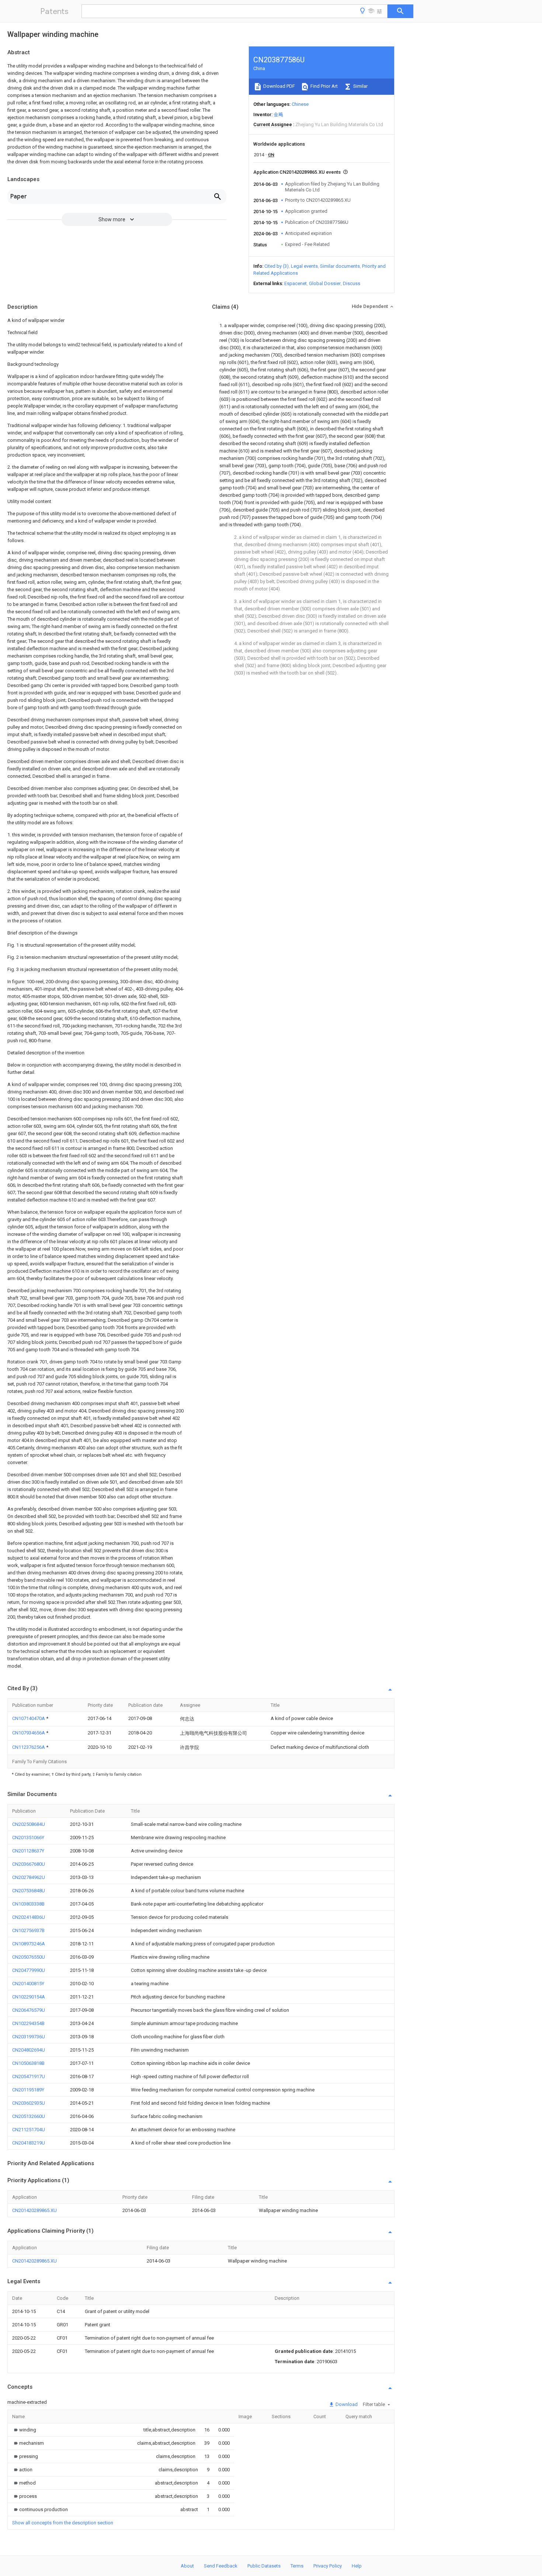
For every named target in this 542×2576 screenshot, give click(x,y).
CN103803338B (28, 1904)
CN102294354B (28, 2023)
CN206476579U (29, 2010)
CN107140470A (29, 1718)
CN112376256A (29, 1747)
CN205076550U (29, 1957)
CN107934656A (29, 1733)
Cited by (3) (277, 266)
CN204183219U (29, 2143)
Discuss (352, 283)
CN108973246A (29, 1944)
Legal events (304, 266)
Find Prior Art (324, 86)
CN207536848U (29, 1891)
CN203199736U (29, 2037)
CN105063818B (28, 2063)
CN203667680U (29, 1864)
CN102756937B (28, 1930)
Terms (297, 2566)
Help (357, 2566)
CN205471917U (29, 2076)
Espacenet (296, 283)
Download (346, 2404)
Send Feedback (221, 2566)
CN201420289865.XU (34, 2210)
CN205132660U (29, 2116)
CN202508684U (29, 1824)
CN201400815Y (28, 1984)
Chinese (300, 104)
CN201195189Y (28, 2090)
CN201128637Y (28, 1851)
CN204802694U (29, 2050)
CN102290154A (29, 1997)
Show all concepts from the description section (63, 2523)
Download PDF (279, 86)
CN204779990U (29, 1970)
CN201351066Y (28, 1837)
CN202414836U (29, 1917)
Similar (360, 86)
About (187, 2566)
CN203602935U (29, 2103)
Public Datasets (264, 2566)
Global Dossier (325, 283)
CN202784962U (29, 1877)
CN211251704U (29, 2130)
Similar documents (340, 266)
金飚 (278, 115)
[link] (24, 2430)
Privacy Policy (328, 2566)
